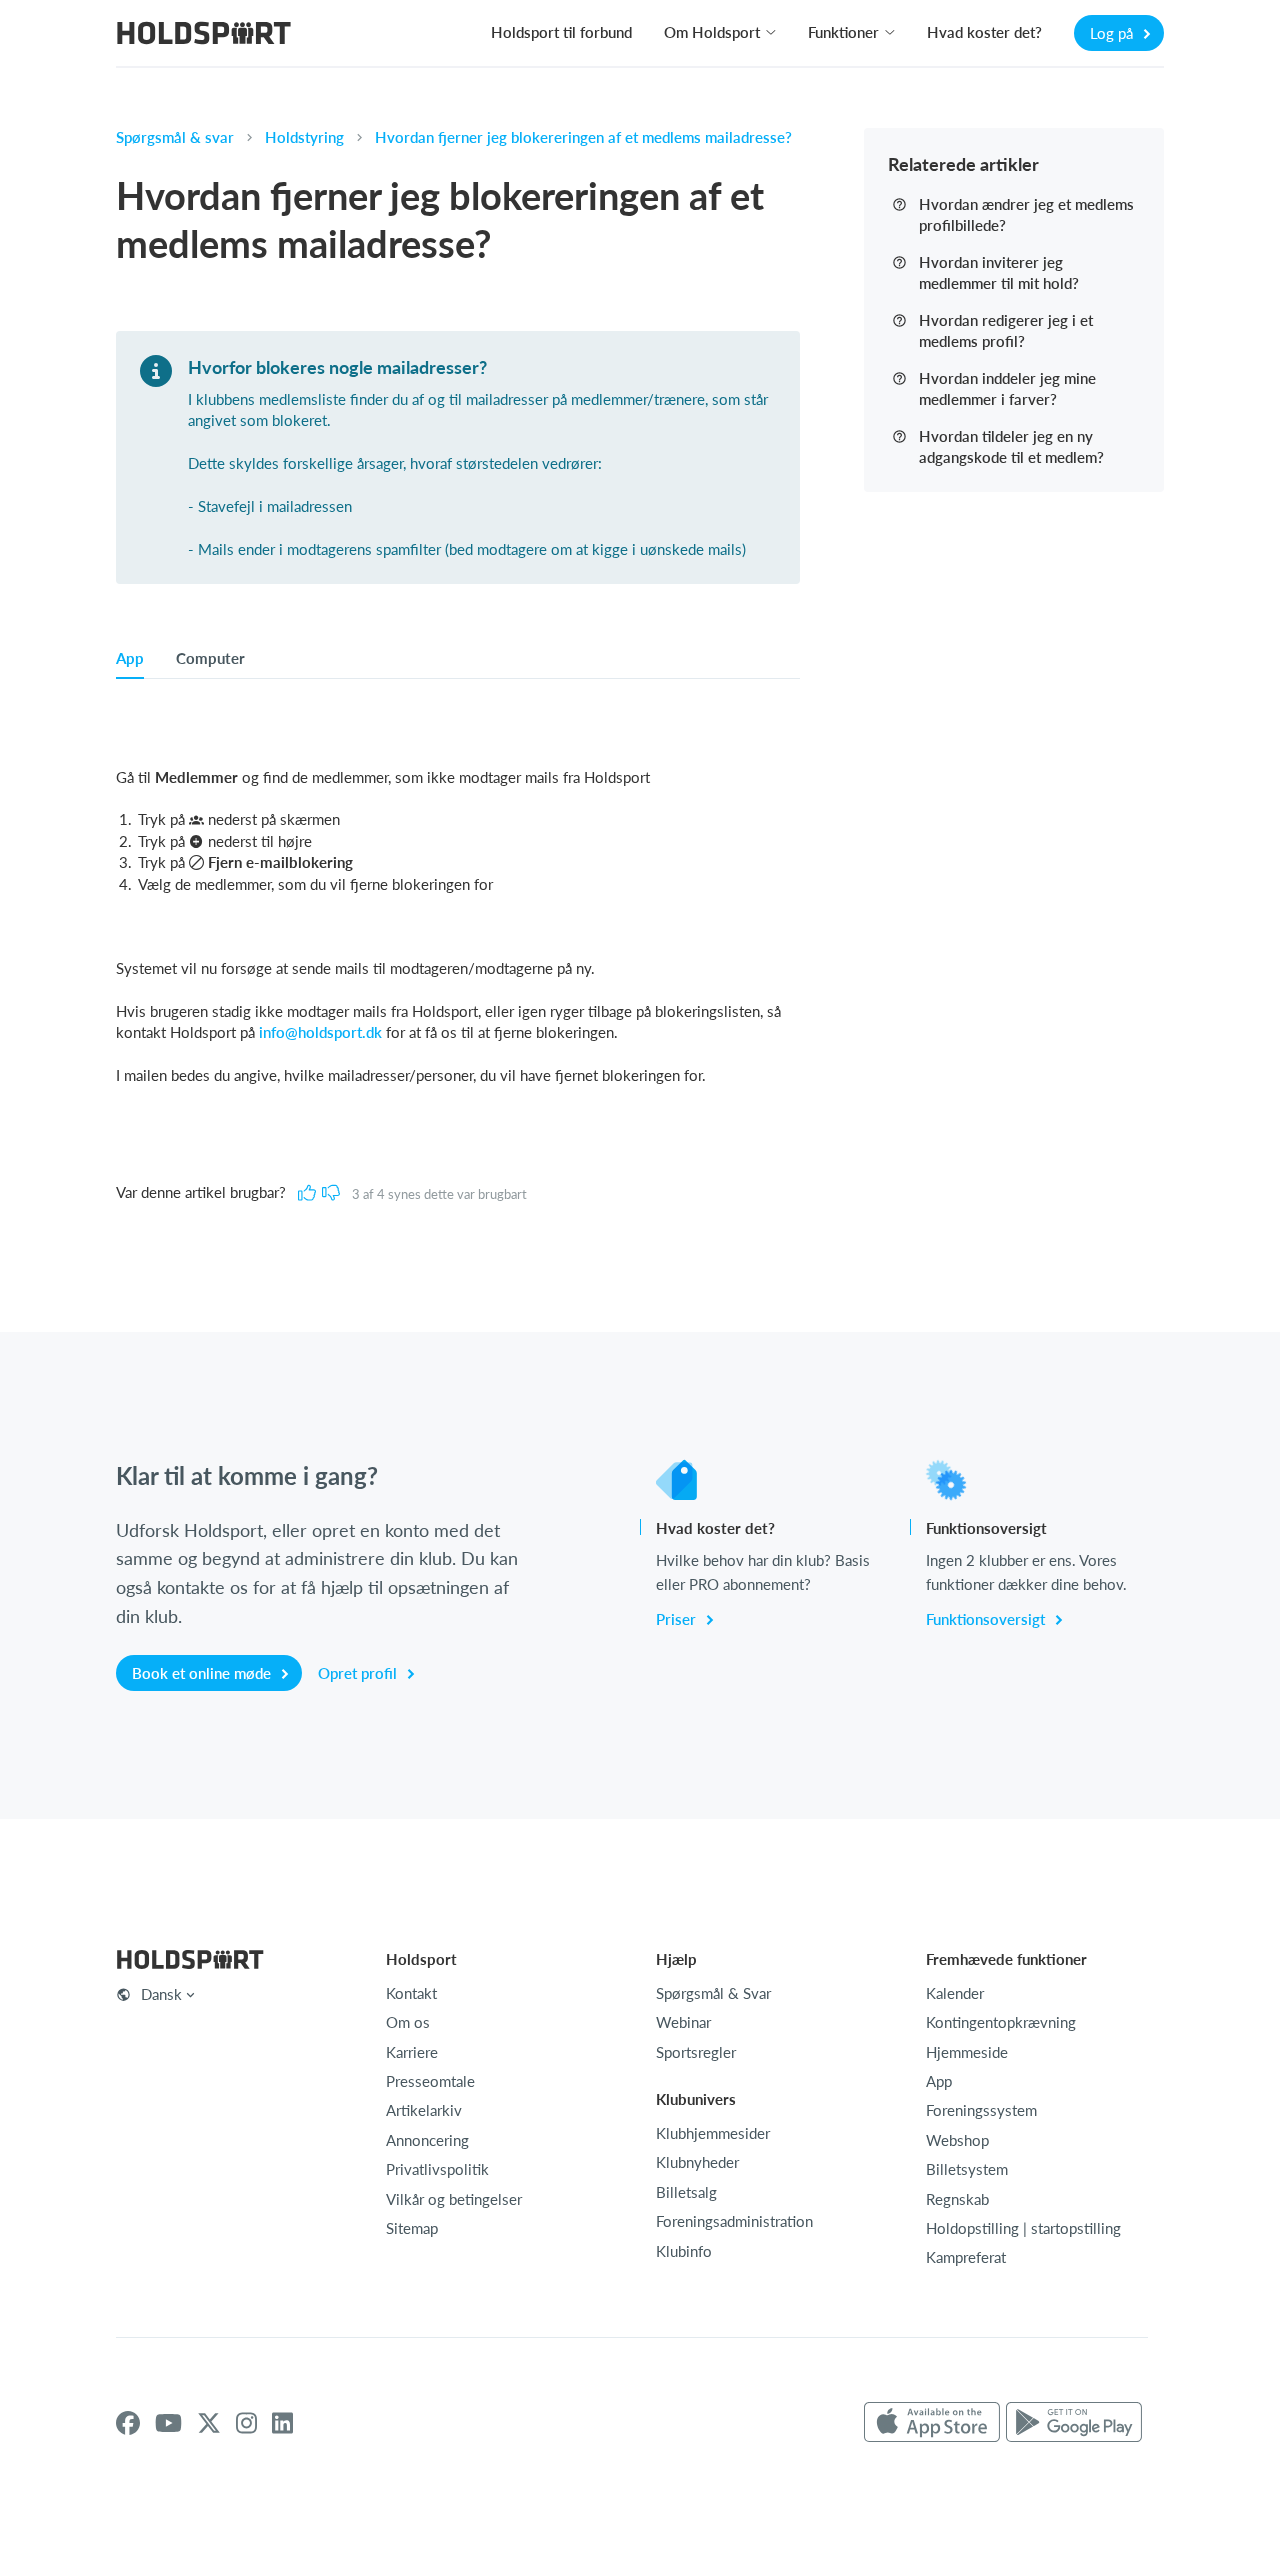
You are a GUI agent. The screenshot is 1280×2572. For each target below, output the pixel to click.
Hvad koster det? (984, 32)
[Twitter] (209, 2423)
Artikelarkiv (424, 2110)
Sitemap (412, 2228)
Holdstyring (304, 137)
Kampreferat (966, 2257)
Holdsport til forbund (561, 32)
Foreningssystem (981, 2110)
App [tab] (130, 658)
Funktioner (843, 32)
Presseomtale (430, 2081)
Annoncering (427, 2140)
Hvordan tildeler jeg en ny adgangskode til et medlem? (1011, 446)
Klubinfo (684, 2251)
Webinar (683, 2022)
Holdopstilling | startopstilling (1023, 2228)
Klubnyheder (697, 2162)
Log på (1113, 33)
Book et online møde (203, 1673)
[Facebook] (128, 2423)
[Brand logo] (204, 35)
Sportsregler (696, 2052)
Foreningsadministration (734, 2221)
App (939, 2081)
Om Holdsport (712, 32)
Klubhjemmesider (713, 2133)
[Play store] (1074, 2423)
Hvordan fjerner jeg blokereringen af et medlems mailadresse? (583, 137)
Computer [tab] (210, 658)
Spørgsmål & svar (175, 137)
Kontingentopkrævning (1001, 2022)
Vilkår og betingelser (454, 2199)
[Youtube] (168, 2423)
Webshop (957, 2140)
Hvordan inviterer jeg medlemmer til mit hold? (999, 272)
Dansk (161, 1994)
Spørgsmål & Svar (713, 1993)
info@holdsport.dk (320, 1032)
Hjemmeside (967, 2052)
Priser (678, 1619)
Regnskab (957, 2199)
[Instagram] (246, 2423)
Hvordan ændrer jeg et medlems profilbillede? (1026, 214)
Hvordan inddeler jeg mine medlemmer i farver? (1007, 388)
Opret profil (359, 1673)
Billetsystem (967, 2169)
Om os (408, 2022)
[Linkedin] (282, 2423)
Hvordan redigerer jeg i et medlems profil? (1006, 330)
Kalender (955, 1993)
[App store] (932, 2423)
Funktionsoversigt (987, 1619)
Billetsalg (686, 2192)
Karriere (412, 2052)
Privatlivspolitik (437, 2169)
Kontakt (411, 1993)
